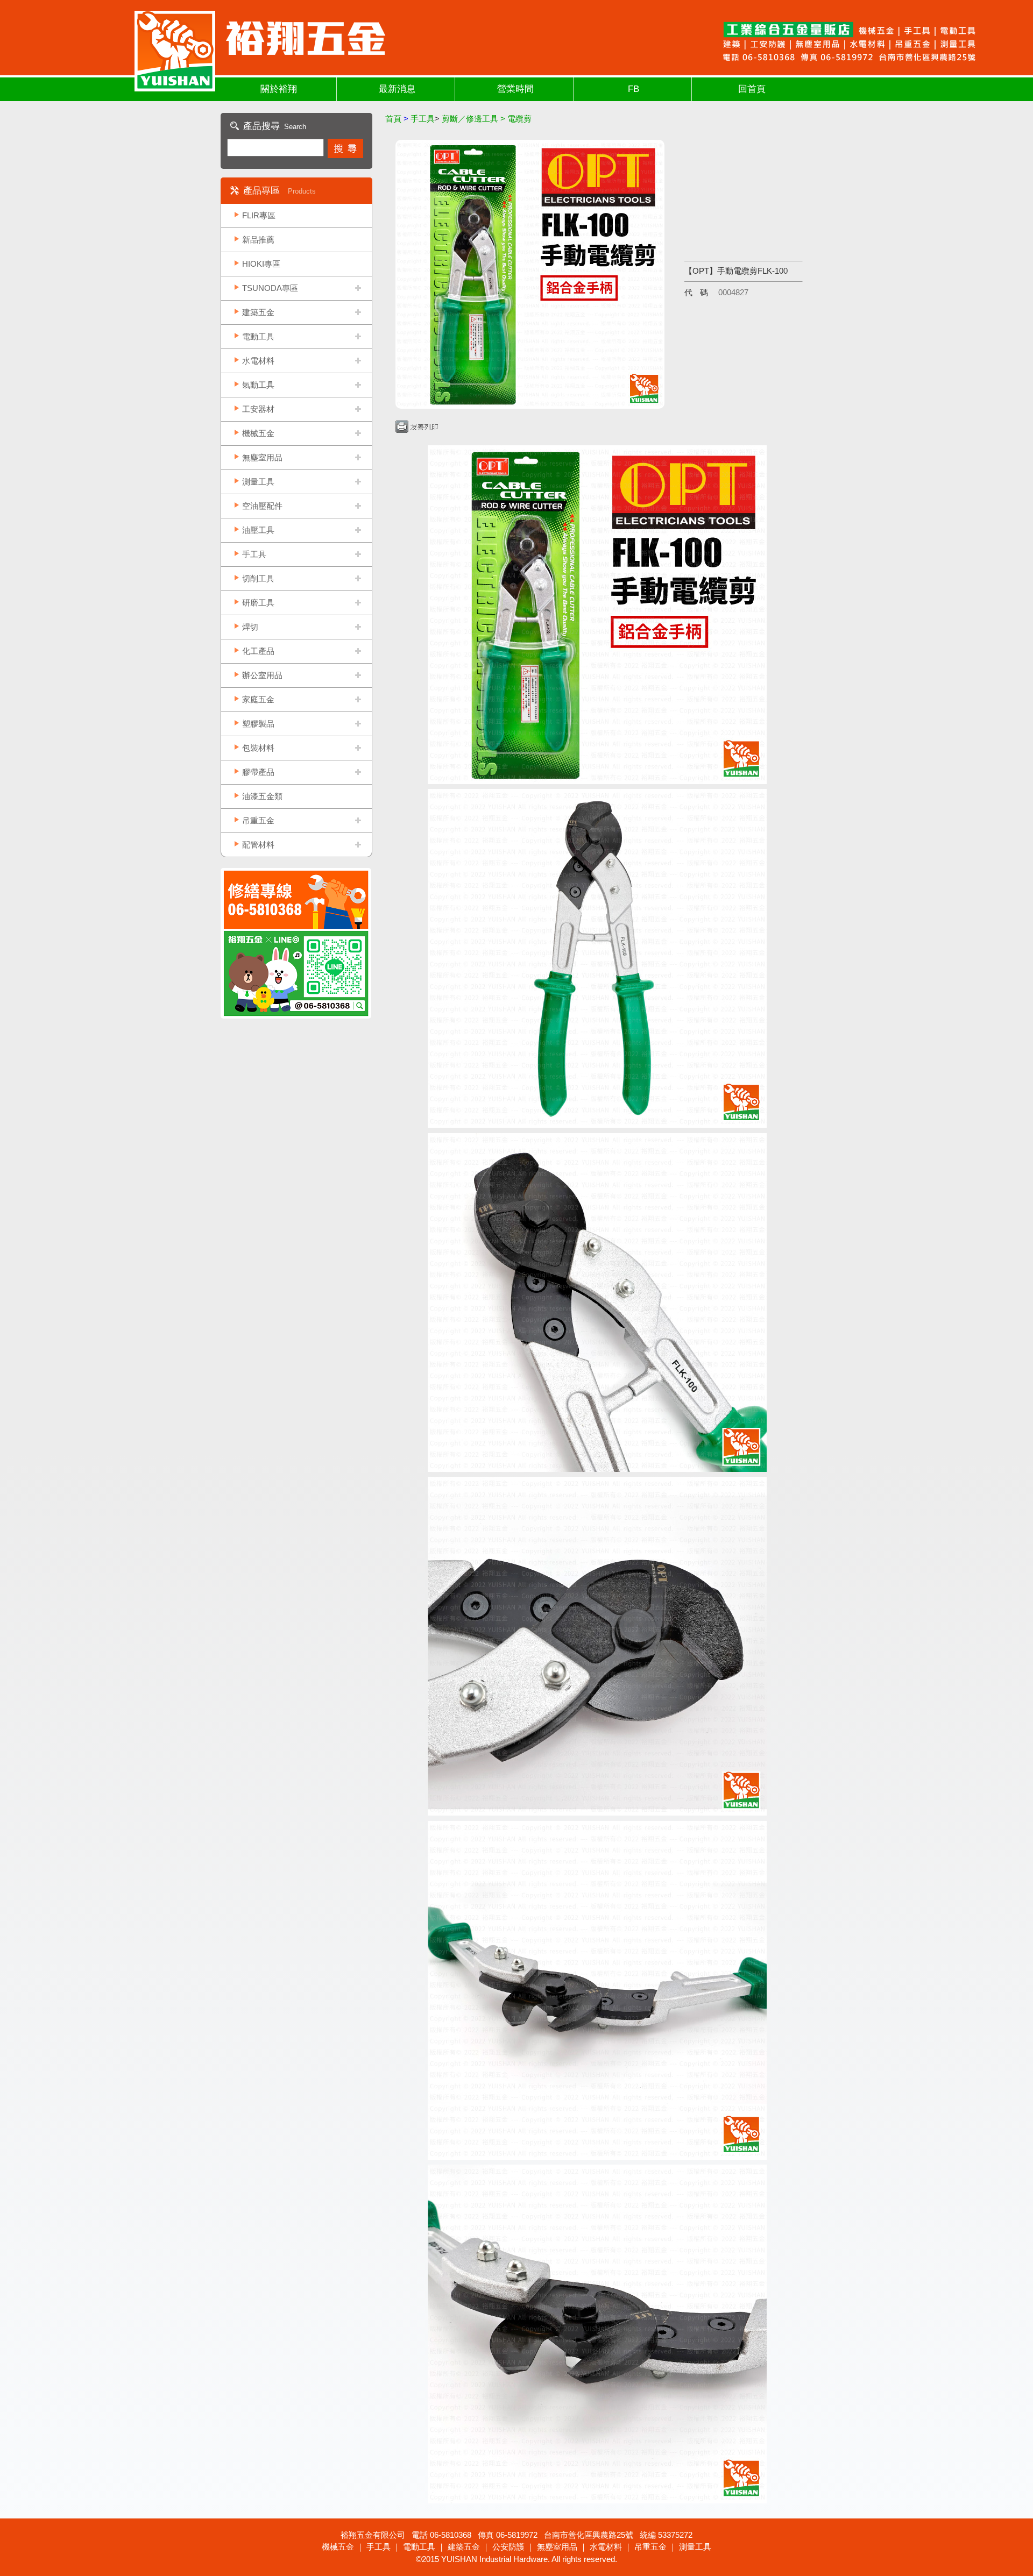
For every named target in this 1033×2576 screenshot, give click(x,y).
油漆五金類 (262, 796)
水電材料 (258, 361)
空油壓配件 (262, 506)
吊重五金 (258, 820)
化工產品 (258, 651)
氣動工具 (258, 385)
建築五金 (258, 312)
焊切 (250, 627)
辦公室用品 (262, 675)
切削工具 (258, 578)
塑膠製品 (258, 724)
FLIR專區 (259, 215)
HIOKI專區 (261, 264)
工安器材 (258, 409)
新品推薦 (258, 240)
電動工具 (258, 336)
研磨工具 (258, 603)
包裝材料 (258, 748)
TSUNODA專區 (270, 288)
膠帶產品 (258, 772)
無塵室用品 (262, 457)
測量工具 (258, 482)
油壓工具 (258, 530)
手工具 (254, 554)
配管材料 (258, 845)
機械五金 (258, 433)
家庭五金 (258, 699)
